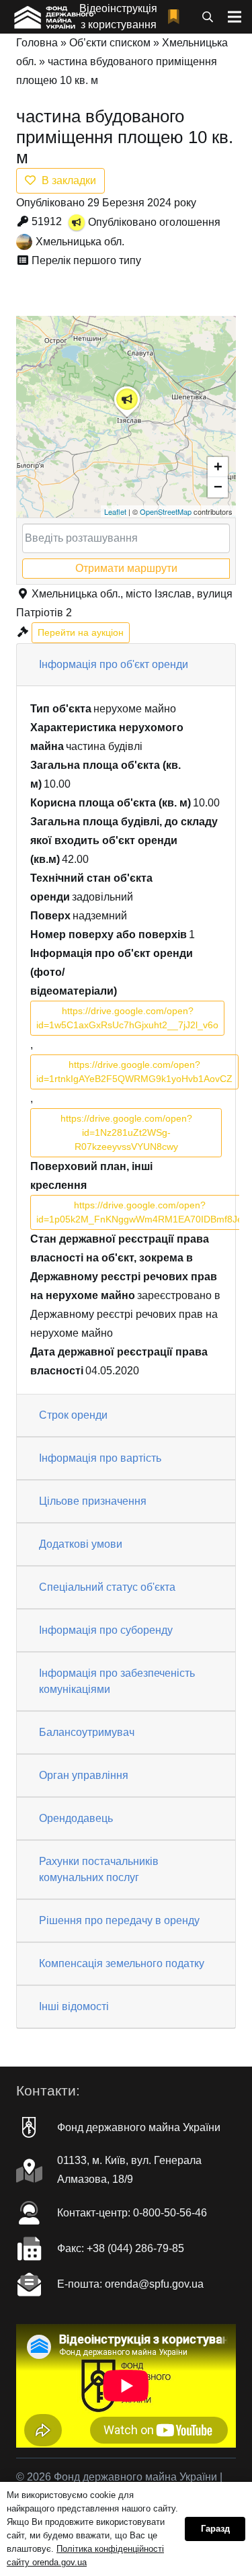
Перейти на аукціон (81, 632)
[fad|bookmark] (177, 17)
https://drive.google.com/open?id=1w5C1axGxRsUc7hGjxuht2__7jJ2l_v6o (127, 1018)
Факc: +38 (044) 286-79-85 (121, 2248)
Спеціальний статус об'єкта (107, 1587)
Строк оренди (73, 1415)
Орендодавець (76, 1818)
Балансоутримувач (87, 1732)
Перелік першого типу (86, 260)
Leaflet (115, 511)
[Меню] (235, 17)
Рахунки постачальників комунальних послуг (99, 1869)
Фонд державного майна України (139, 2127)
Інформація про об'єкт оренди (114, 664)
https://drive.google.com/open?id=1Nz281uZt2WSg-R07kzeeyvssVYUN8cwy (126, 1132)
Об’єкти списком (110, 43)
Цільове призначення (93, 1501)
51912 (47, 221)
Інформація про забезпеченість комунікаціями (117, 1681)
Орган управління (84, 1775)
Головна (37, 43)
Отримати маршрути (126, 568)
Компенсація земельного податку (122, 1963)
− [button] (218, 487)
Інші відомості (74, 2006)
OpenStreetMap (166, 511)
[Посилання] (53, 17)
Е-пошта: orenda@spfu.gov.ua (130, 2284)
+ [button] (218, 467)
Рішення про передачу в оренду (119, 1920)
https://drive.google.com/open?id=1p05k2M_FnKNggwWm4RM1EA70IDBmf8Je (139, 1212)
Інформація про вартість (100, 1458)
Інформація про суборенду (106, 1630)
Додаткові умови (81, 1544)
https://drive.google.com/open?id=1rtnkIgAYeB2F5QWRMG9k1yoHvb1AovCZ (134, 1072)
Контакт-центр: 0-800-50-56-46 (132, 2213)
